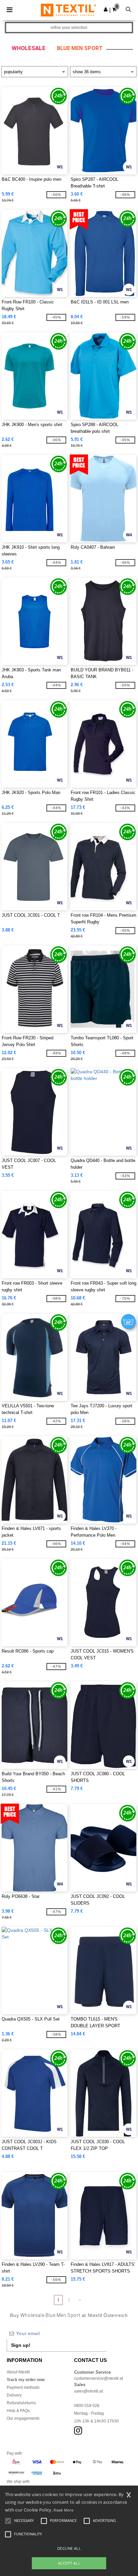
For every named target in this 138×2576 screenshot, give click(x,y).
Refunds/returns (21, 2403)
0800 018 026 (87, 2406)
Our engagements (23, 2418)
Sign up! (21, 2345)
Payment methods (23, 2387)
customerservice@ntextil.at (98, 2378)
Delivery (14, 2395)
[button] (106, 9)
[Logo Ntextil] (68, 10)
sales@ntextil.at (88, 2391)
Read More (63, 2510)
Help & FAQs (18, 2411)
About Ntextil (18, 2372)
